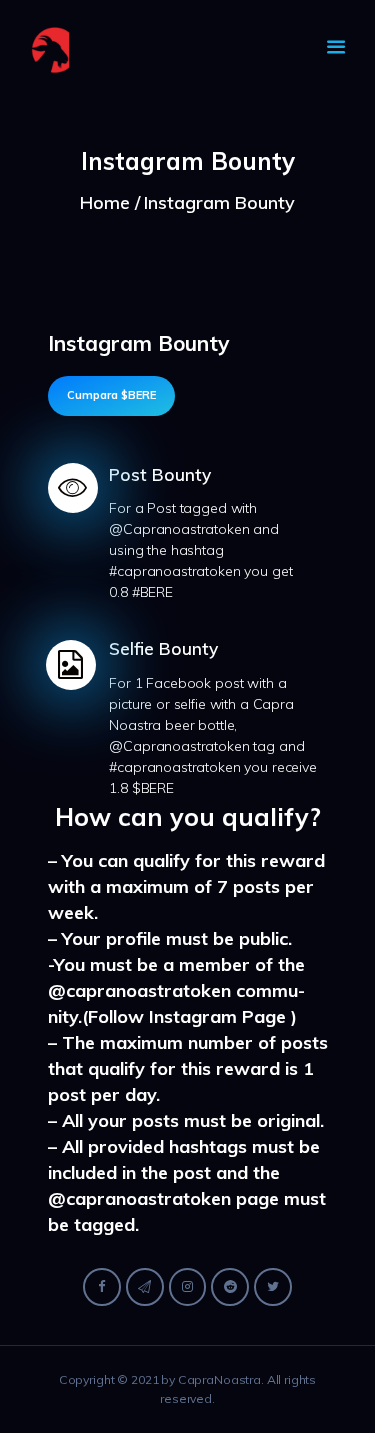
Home (105, 202)
